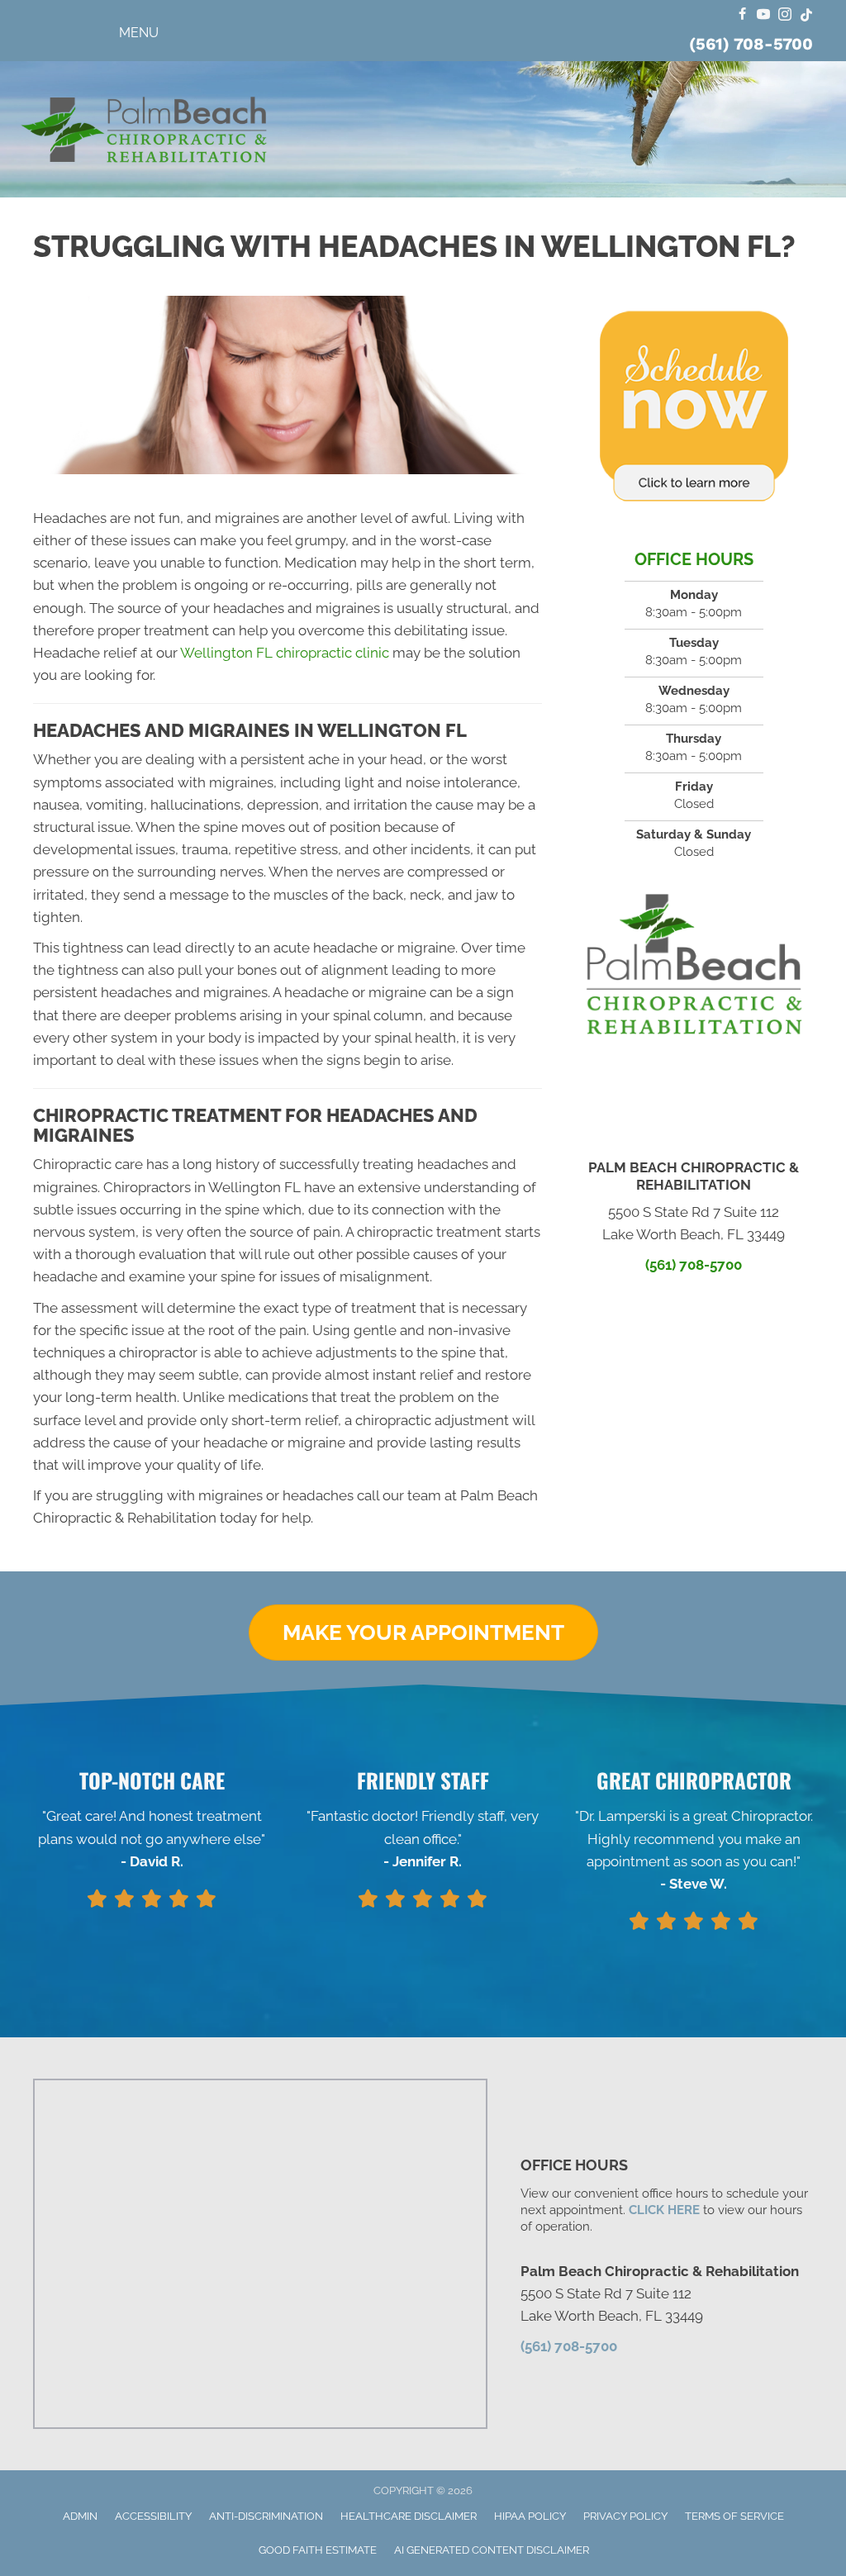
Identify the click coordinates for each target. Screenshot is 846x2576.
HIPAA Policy (530, 2516)
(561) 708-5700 (751, 44)
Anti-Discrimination (266, 2516)
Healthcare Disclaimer (409, 2516)
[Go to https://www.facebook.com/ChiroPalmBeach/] (742, 15)
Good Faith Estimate (318, 2550)
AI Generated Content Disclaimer (492, 2550)
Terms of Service (734, 2516)
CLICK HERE (664, 2210)
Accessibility (153, 2516)
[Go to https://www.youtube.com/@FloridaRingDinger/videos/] (763, 15)
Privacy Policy (625, 2516)
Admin (80, 2516)
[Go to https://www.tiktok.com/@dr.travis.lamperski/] (806, 15)
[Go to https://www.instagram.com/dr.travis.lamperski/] (785, 15)
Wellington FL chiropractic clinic (285, 653)
